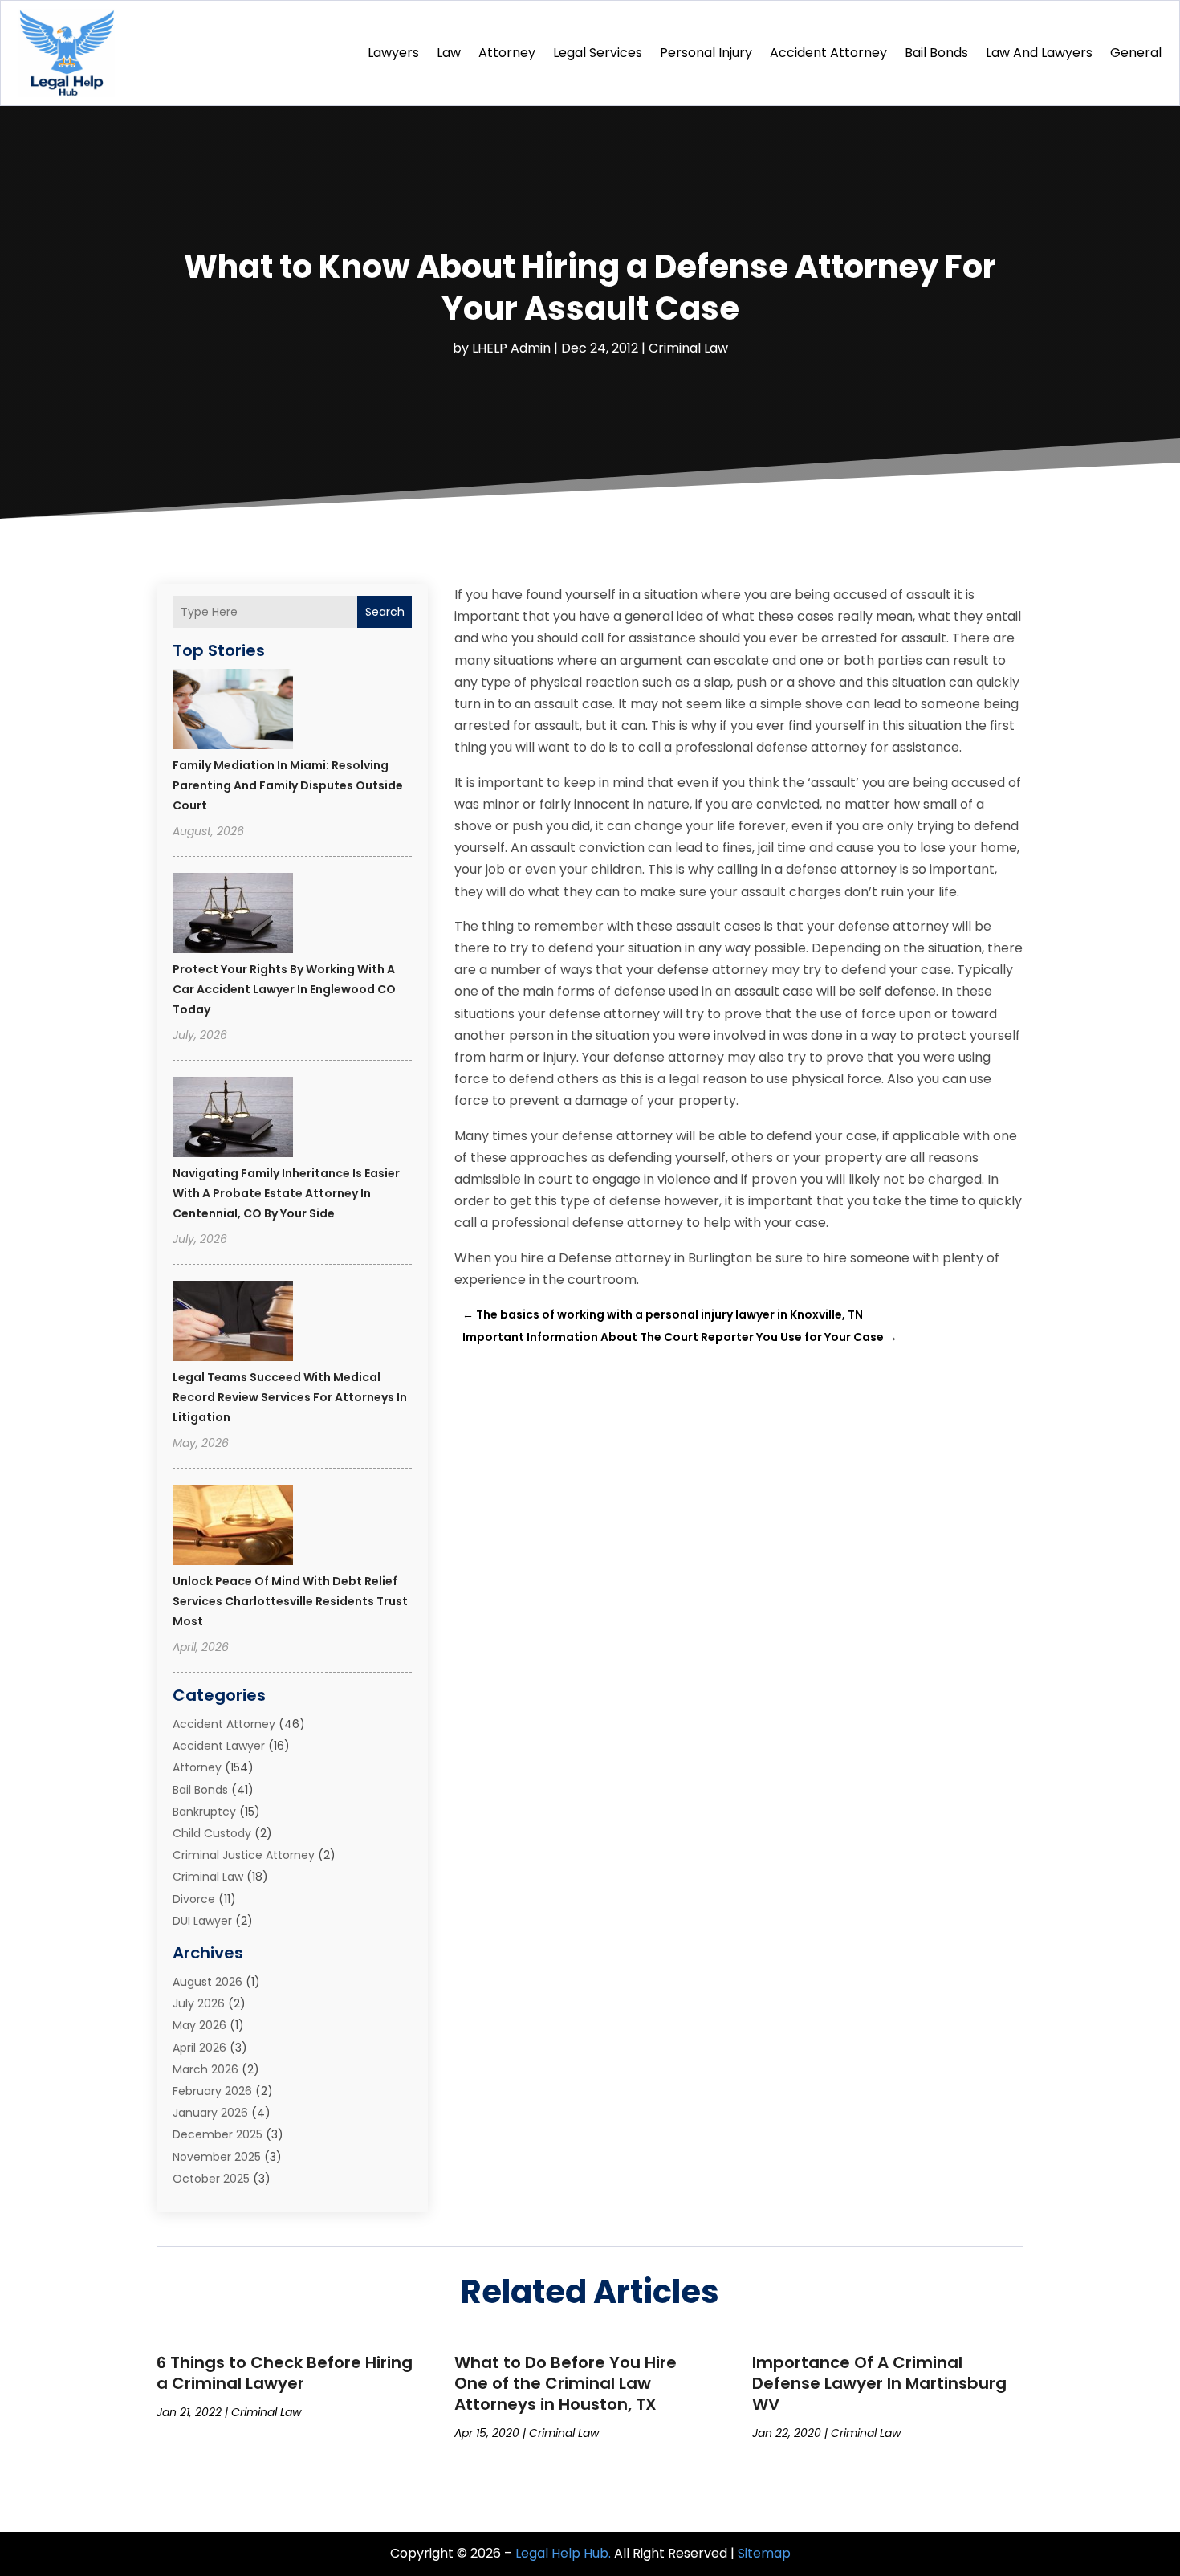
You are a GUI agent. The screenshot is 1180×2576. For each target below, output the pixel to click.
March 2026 (205, 2069)
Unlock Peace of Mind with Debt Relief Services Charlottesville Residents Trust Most (290, 1601)
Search (385, 612)
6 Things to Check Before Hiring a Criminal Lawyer (285, 2373)
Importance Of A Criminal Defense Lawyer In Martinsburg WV (879, 2383)
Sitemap (764, 2553)
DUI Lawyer (202, 1921)
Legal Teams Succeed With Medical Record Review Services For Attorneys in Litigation (290, 1397)
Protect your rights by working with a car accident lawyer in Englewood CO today (284, 989)
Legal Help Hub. (563, 2553)
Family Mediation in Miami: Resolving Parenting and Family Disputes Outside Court (288, 785)
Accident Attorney (828, 53)
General (1136, 53)
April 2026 (199, 2048)
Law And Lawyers (1039, 53)
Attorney (507, 53)
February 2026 (212, 2091)
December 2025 (218, 2134)
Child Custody (212, 1833)
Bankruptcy (204, 1812)
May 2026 (199, 2025)
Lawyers (393, 53)
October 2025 (211, 2179)
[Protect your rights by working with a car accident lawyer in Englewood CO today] (233, 915)
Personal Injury (706, 53)
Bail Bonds (936, 53)
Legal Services (598, 53)
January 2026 (210, 2113)
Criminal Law (688, 348)
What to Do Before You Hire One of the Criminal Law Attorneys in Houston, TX (566, 2383)
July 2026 (199, 2003)
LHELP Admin (511, 348)
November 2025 (217, 2157)
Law (449, 53)
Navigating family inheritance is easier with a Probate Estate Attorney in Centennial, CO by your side (286, 1193)
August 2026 (208, 1982)
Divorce (194, 1899)
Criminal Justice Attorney (244, 1855)
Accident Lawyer (219, 1746)
